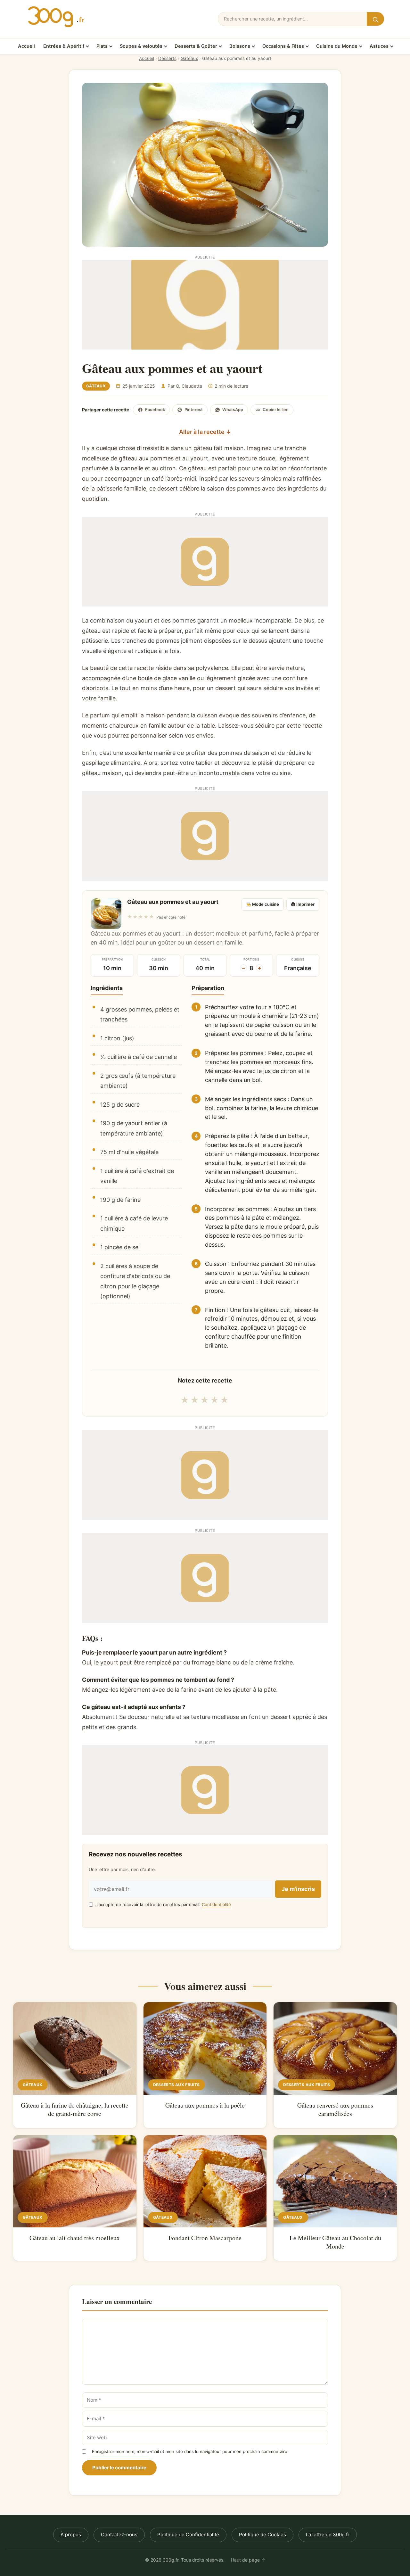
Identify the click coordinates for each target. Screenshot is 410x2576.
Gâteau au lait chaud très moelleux (75, 2238)
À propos (71, 2535)
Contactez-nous (119, 2535)
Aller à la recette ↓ (205, 432)
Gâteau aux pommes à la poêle (205, 2105)
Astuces (379, 46)
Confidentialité (216, 1904)
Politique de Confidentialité (188, 2535)
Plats (102, 46)
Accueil (26, 46)
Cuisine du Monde (337, 46)
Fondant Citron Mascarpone (205, 2238)
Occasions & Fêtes (283, 46)
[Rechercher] (375, 19)
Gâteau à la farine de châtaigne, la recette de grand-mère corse (75, 2109)
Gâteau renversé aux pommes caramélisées (335, 2109)
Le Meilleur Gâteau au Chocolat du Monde (335, 2242)
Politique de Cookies (262, 2535)
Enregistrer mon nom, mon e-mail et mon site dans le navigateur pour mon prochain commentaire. (190, 2451)
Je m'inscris (298, 1889)
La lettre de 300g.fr (328, 2535)
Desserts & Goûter (196, 46)
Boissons (240, 46)
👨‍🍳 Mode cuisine (262, 904)
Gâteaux (189, 58)
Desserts (167, 58)
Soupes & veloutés (141, 46)
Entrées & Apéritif (64, 46)
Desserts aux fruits (176, 2085)
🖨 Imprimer (303, 904)
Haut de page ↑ (248, 2560)
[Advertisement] (205, 305)
